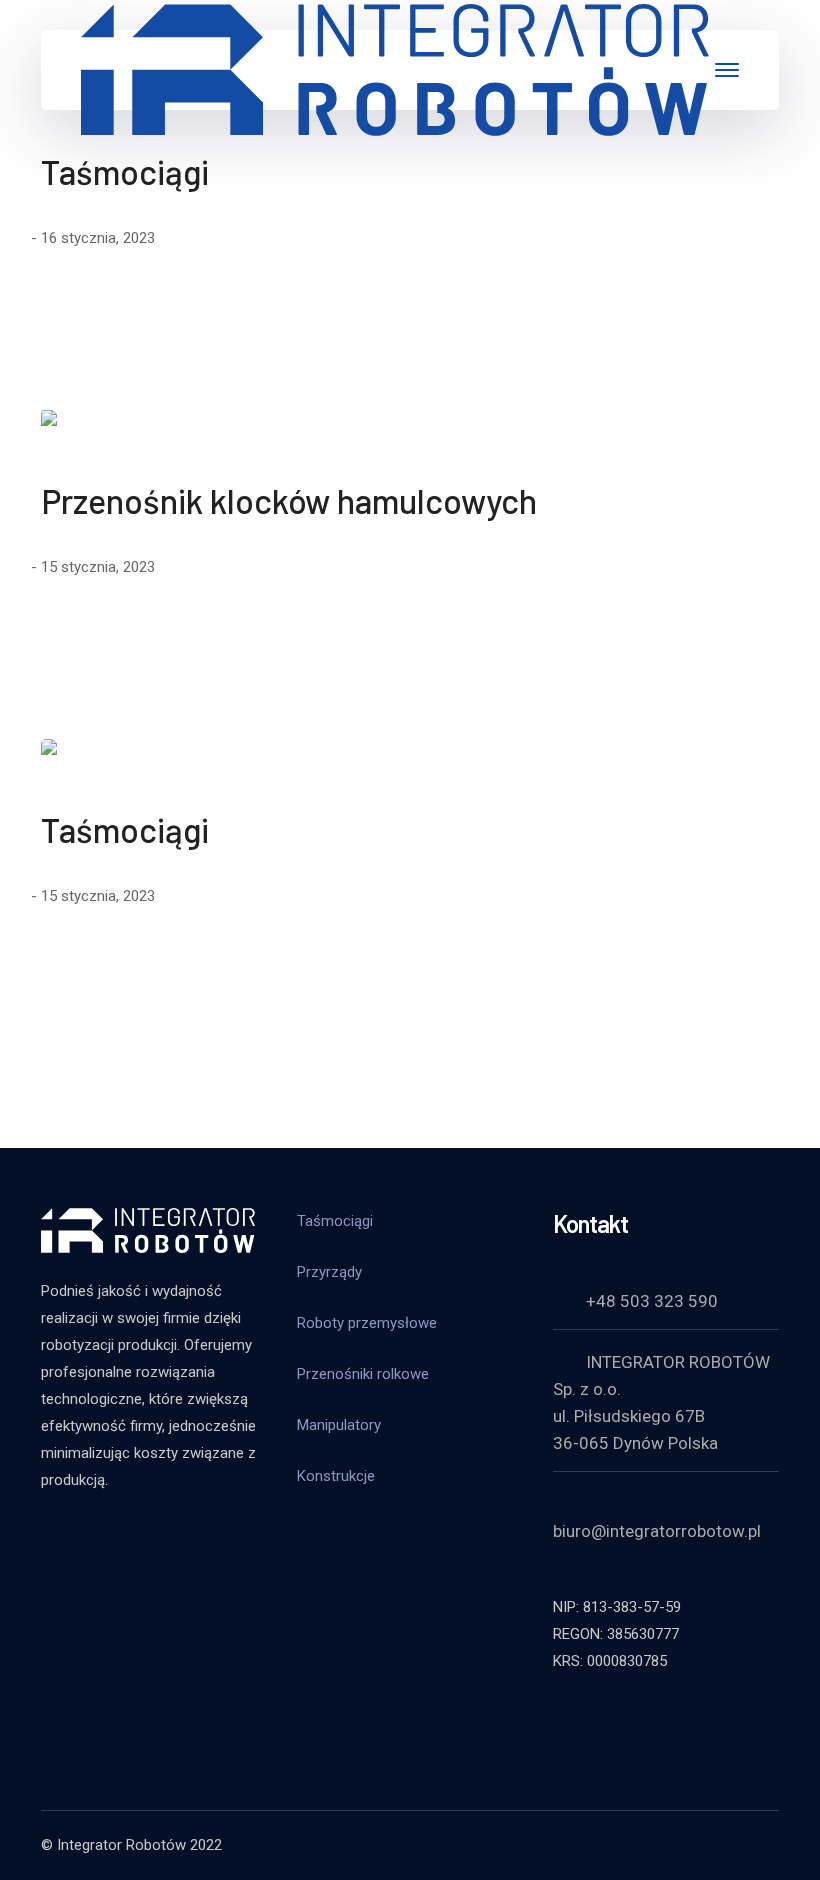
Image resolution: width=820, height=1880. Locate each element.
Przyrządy (329, 1272)
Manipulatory (339, 1425)
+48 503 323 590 (652, 1301)
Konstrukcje (336, 1476)
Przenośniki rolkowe (363, 1374)
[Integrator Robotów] (395, 68)
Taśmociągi (125, 171)
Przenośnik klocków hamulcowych (289, 500)
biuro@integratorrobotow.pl (657, 1531)
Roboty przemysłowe (367, 1323)
